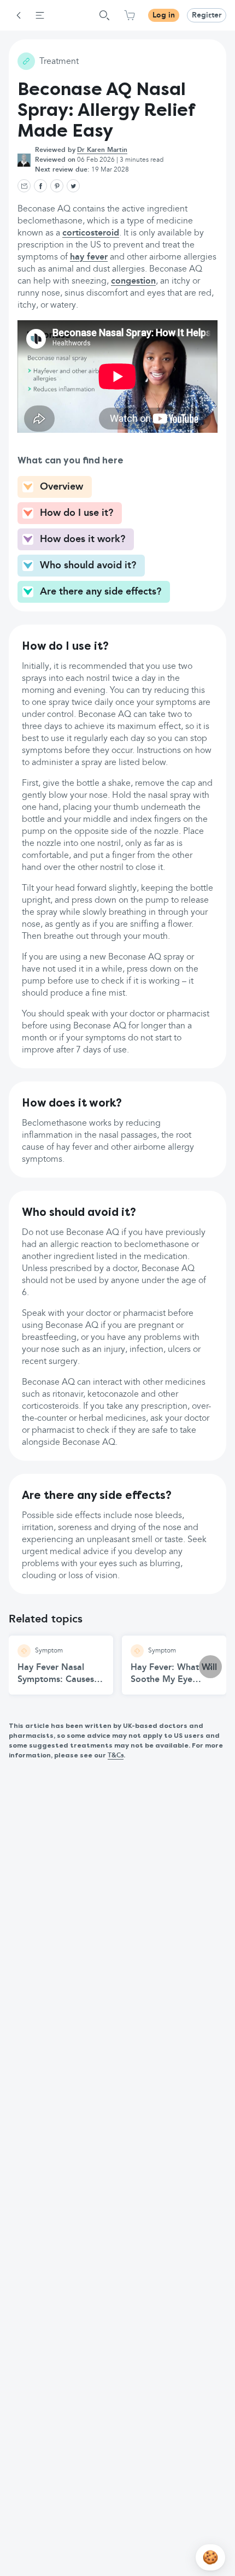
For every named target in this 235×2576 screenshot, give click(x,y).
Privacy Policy (122, 262)
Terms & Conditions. (59, 262)
